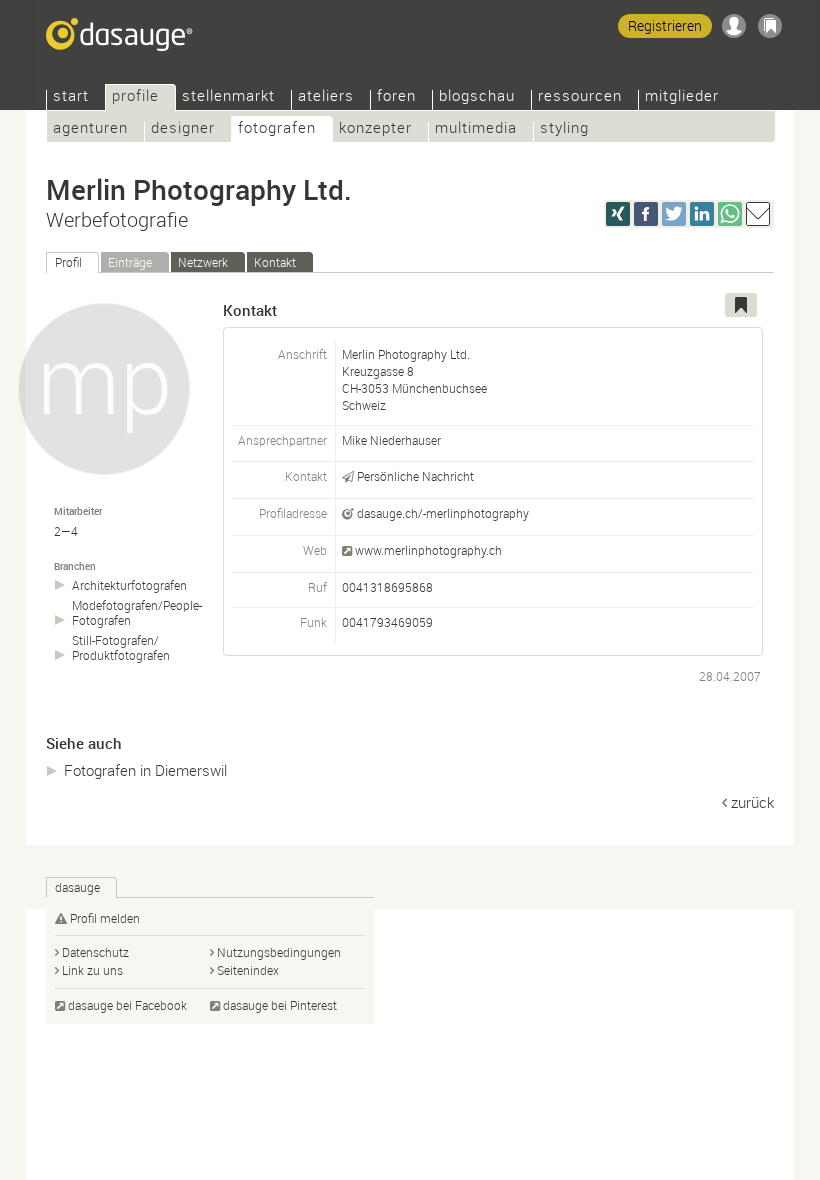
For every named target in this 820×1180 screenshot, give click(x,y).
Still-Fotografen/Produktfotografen (121, 648)
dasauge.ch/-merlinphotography (443, 513)
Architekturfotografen (129, 585)
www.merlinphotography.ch (428, 550)
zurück (752, 802)
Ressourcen (580, 97)
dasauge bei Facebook (127, 1005)
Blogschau (477, 97)
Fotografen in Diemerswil (145, 770)
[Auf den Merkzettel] (741, 305)
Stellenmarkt (228, 97)
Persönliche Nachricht (415, 476)
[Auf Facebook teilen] (646, 214)
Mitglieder (682, 97)
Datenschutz (95, 952)
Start (71, 97)
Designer (183, 129)
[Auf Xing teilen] (618, 214)
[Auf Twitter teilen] (674, 214)
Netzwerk (203, 262)
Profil (68, 262)
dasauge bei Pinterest (280, 1005)
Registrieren (665, 25)
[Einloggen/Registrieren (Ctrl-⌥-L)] (734, 26)
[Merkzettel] (770, 26)
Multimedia (476, 129)
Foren (396, 97)
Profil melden (105, 918)
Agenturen (90, 129)
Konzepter (375, 129)
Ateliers (326, 97)
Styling (564, 129)
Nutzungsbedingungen (279, 952)
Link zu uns (92, 970)
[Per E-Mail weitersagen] (758, 214)
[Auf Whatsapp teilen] (730, 214)
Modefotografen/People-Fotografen (137, 613)
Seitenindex (248, 970)
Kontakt (275, 262)
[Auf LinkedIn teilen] (702, 214)
